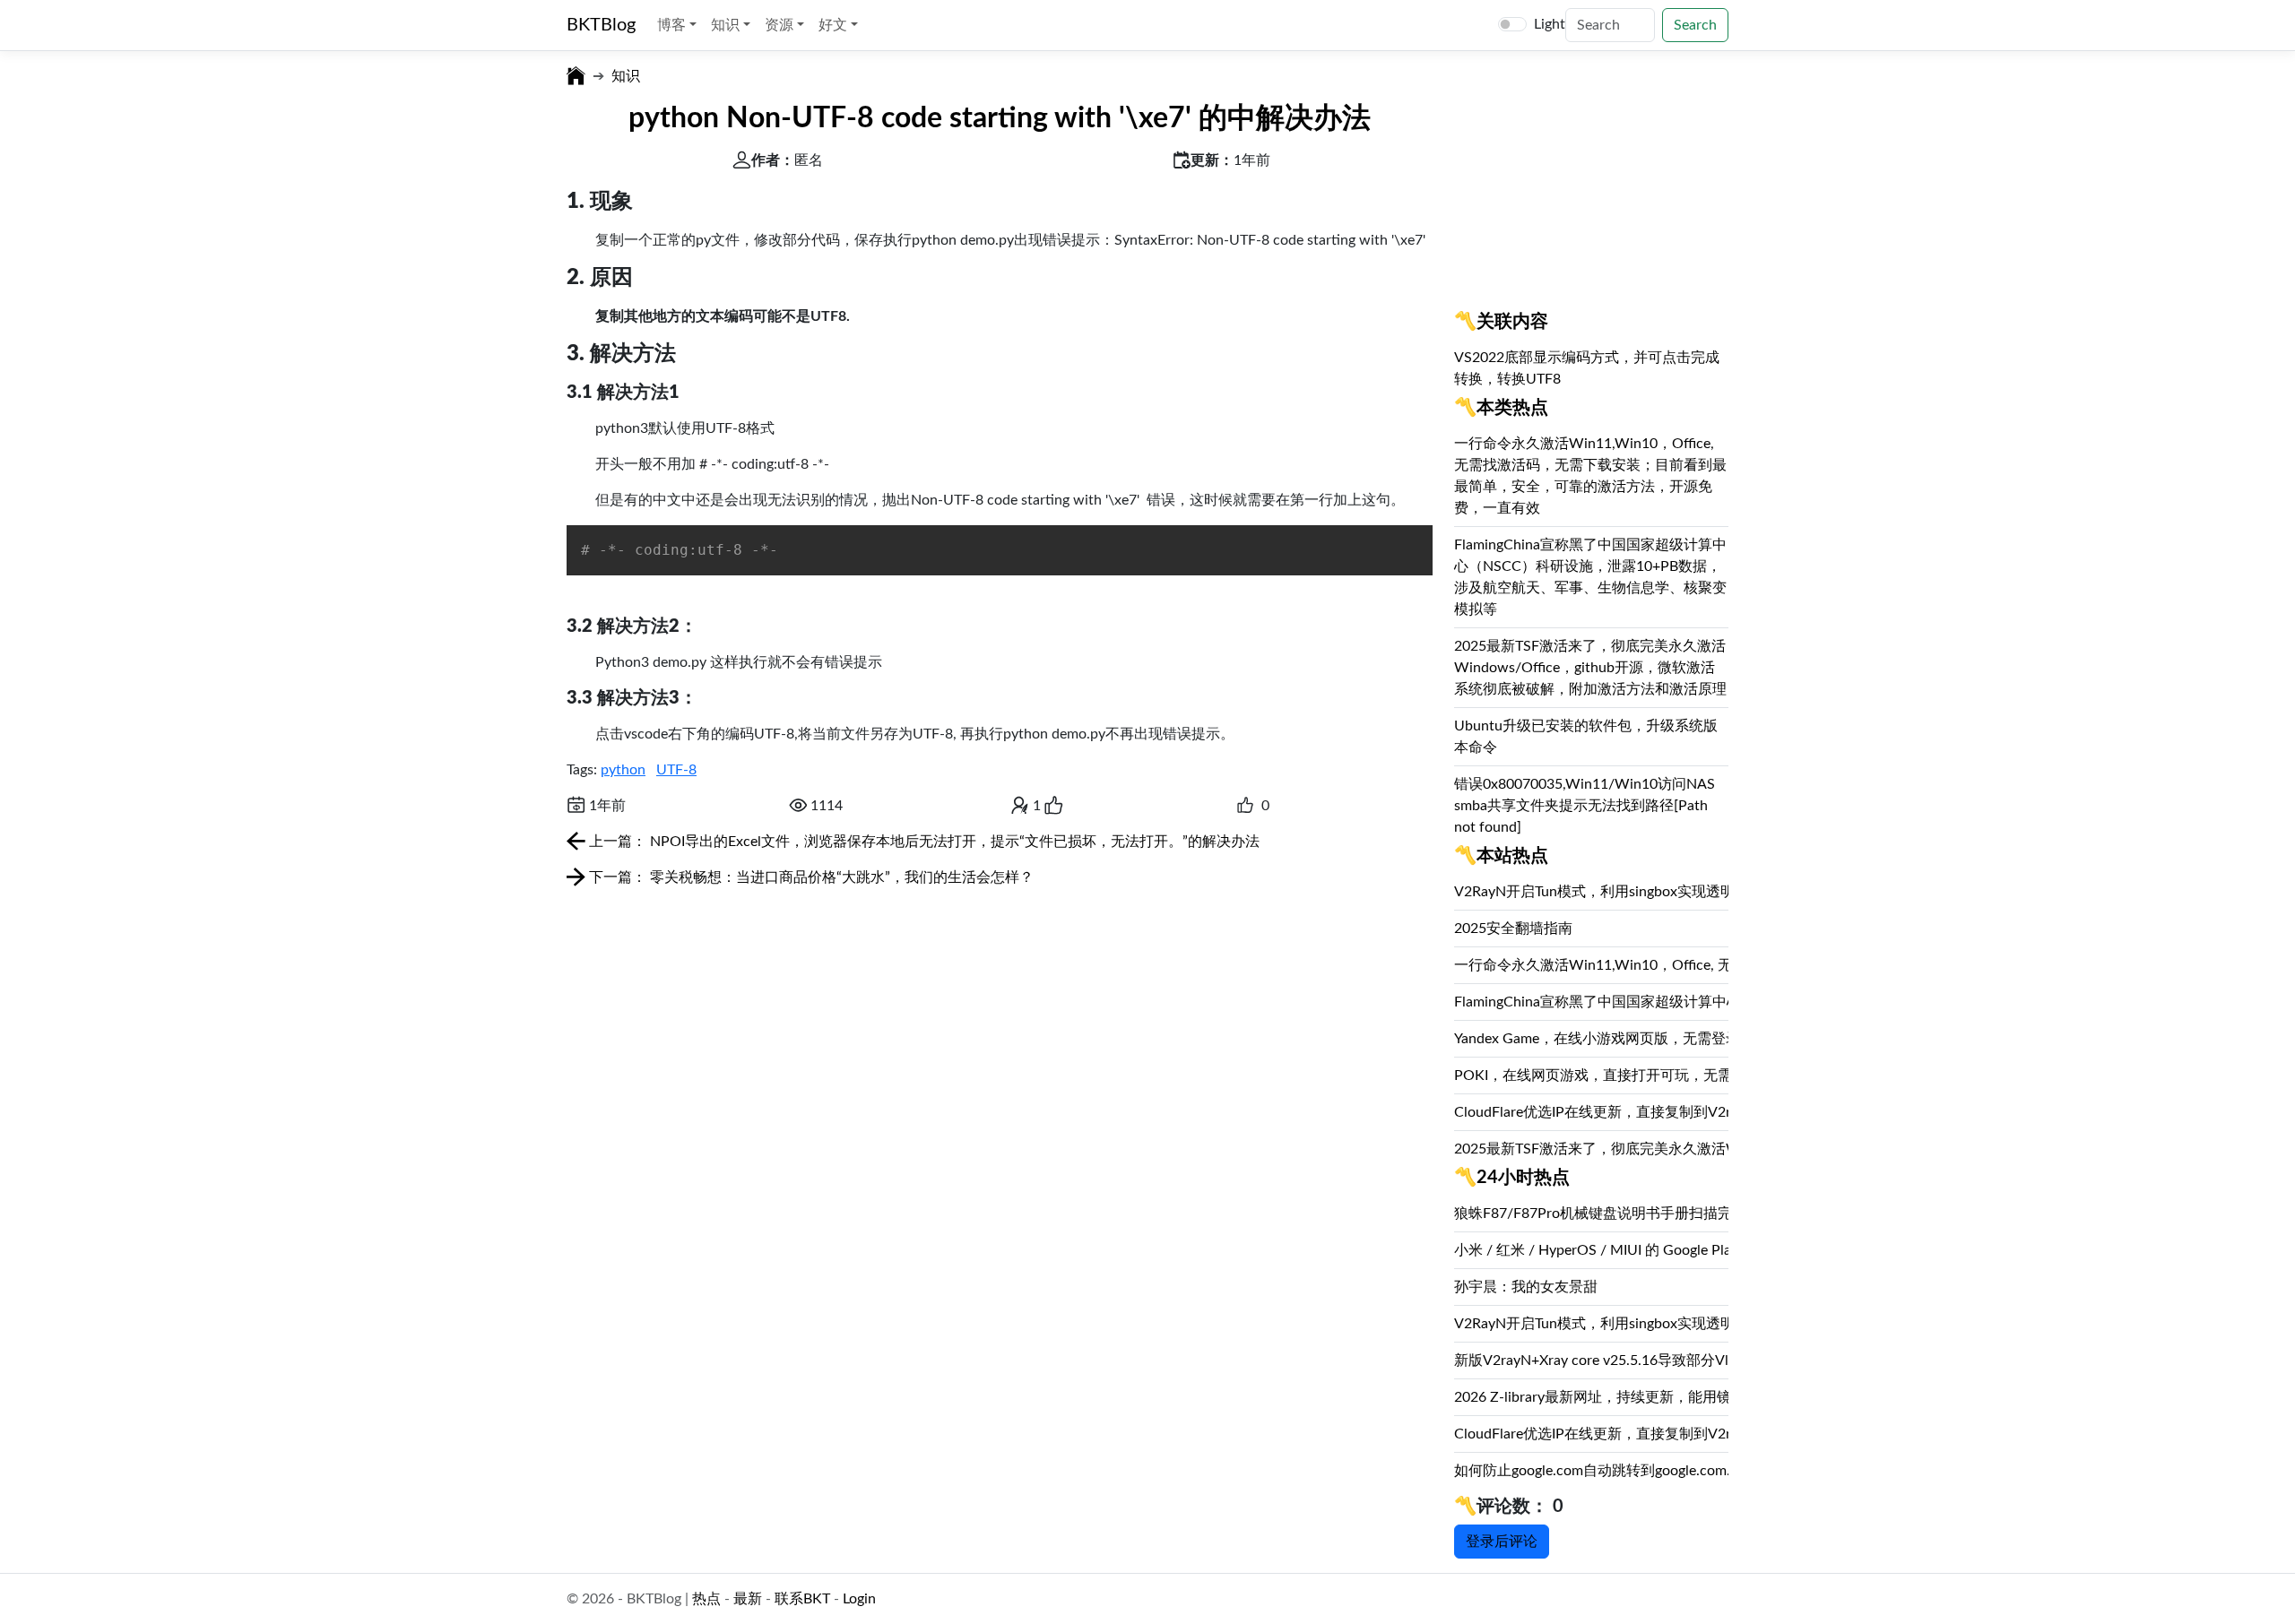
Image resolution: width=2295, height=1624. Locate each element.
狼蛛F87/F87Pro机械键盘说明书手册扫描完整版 (1607, 1214)
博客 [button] (673, 25)
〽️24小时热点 (1512, 1178)
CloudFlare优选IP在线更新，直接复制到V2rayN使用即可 (1634, 1112)
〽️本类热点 (1501, 408)
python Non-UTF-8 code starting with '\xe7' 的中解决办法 (1000, 118)
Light (1550, 24)
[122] (1245, 806)
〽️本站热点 (1501, 856)
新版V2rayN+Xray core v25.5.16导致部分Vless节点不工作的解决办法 (1673, 1361)
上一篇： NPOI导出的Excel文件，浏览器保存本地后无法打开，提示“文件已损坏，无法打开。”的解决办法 (922, 842)
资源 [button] (781, 25)
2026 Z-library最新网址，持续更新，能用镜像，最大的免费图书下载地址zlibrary (1709, 1397)
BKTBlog (601, 25)
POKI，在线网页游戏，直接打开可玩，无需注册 (1607, 1075)
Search (1695, 25)
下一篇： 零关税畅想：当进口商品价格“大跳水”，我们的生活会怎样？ (810, 877)
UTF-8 (676, 770)
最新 (748, 1599)
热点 (706, 1599)
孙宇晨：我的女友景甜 (1526, 1287)
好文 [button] (835, 25)
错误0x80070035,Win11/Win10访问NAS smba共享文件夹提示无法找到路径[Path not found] (1585, 806)
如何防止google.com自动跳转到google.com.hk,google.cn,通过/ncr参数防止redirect (1715, 1471)
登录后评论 (1502, 1542)
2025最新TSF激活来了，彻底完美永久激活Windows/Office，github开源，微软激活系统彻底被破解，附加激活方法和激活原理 (1590, 668)
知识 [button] (727, 25)
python (623, 770)
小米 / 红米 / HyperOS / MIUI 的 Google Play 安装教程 (1627, 1250)
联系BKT (802, 1599)
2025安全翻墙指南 (1513, 929)
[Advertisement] (1591, 192)
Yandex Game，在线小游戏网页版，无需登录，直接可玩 (1633, 1039)
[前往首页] (576, 76)
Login (859, 1599)
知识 (626, 76)
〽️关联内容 (1501, 322)
